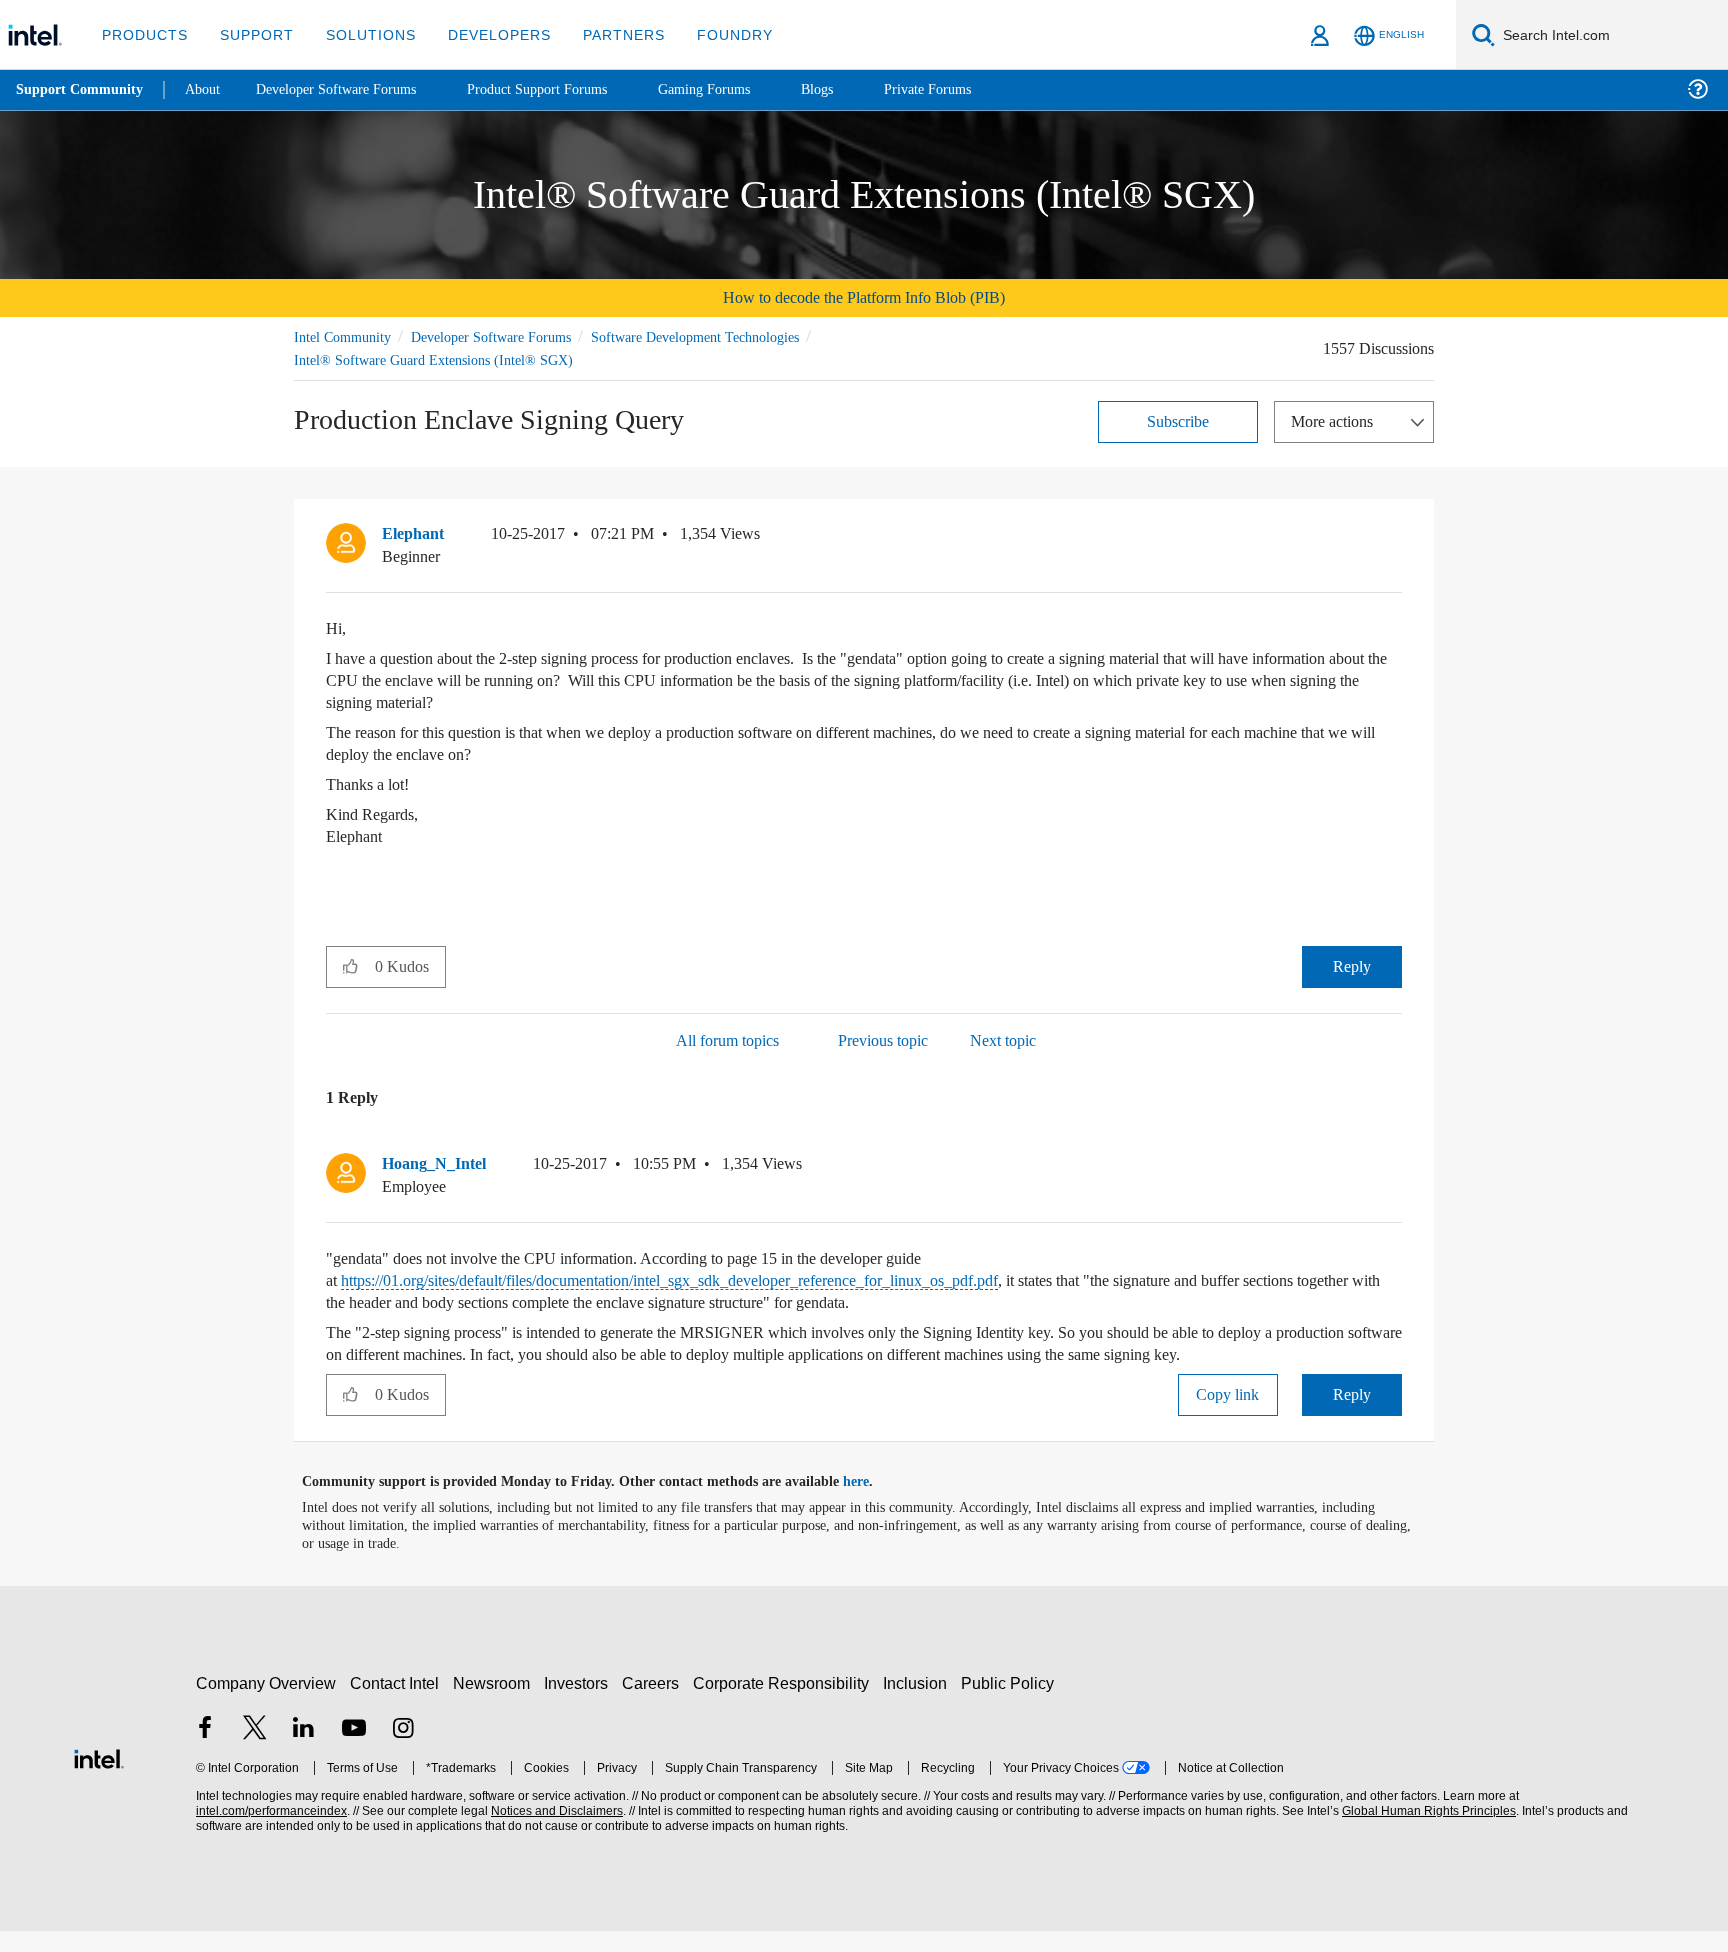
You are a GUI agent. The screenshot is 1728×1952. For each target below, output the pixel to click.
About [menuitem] (208, 89)
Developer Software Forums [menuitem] (351, 89)
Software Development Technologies (734, 336)
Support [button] (251, 34)
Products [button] (143, 34)
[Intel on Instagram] (403, 1751)
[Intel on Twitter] (255, 1751)
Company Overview (266, 1704)
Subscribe (1178, 420)
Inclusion (919, 1704)
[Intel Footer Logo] (99, 1777)
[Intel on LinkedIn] (304, 1751)
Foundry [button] (711, 34)
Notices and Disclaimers (555, 1832)
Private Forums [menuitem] (971, 89)
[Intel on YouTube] (354, 1751)
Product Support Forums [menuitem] (565, 89)
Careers (654, 1704)
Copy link (1228, 1415)
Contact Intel (397, 1704)
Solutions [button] (361, 34)
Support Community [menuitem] (81, 90)
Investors (580, 1704)
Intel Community (346, 336)
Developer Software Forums (508, 336)
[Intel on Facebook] (205, 1751)
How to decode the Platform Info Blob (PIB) (864, 297)
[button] (1394, 538)
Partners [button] (603, 34)
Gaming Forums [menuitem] (740, 89)
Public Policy (1010, 1704)
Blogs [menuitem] (857, 89)
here (873, 1503)
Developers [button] (484, 34)
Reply (1351, 965)
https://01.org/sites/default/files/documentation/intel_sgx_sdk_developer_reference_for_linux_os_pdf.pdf (725, 1279)
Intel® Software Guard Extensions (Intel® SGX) (435, 359)
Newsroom (495, 1704)
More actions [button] (1337, 420)
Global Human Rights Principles (1426, 1832)
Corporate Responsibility (785, 1704)
